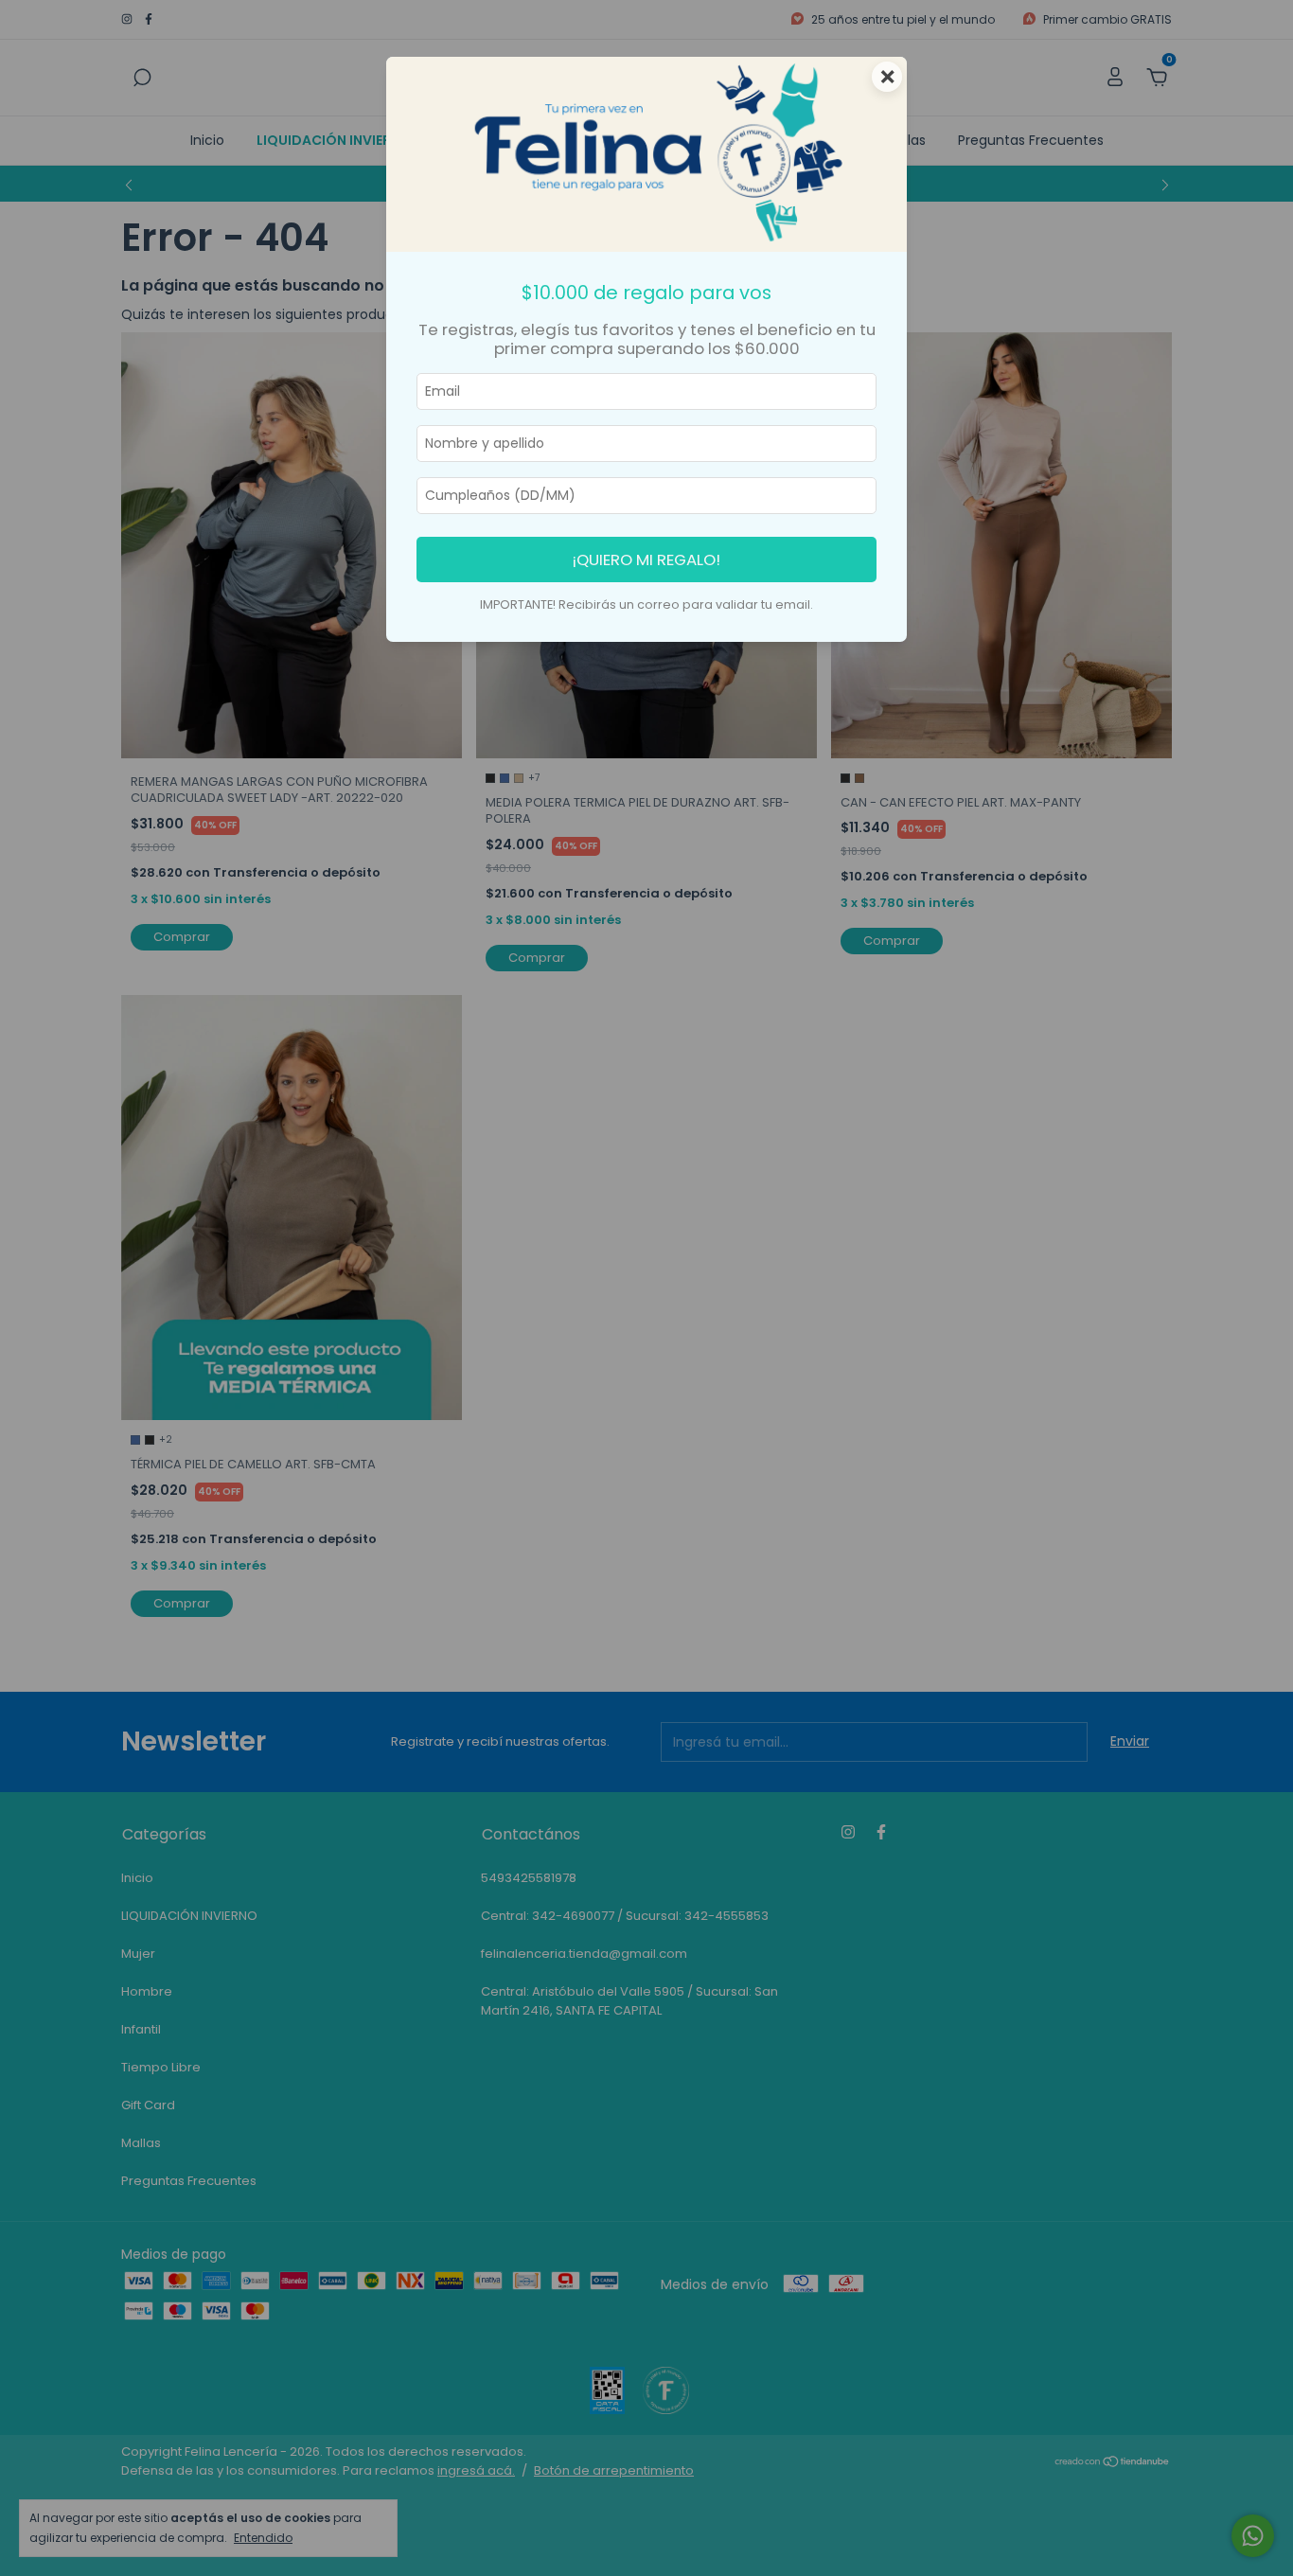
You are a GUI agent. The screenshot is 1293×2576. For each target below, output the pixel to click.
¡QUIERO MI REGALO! (646, 560)
